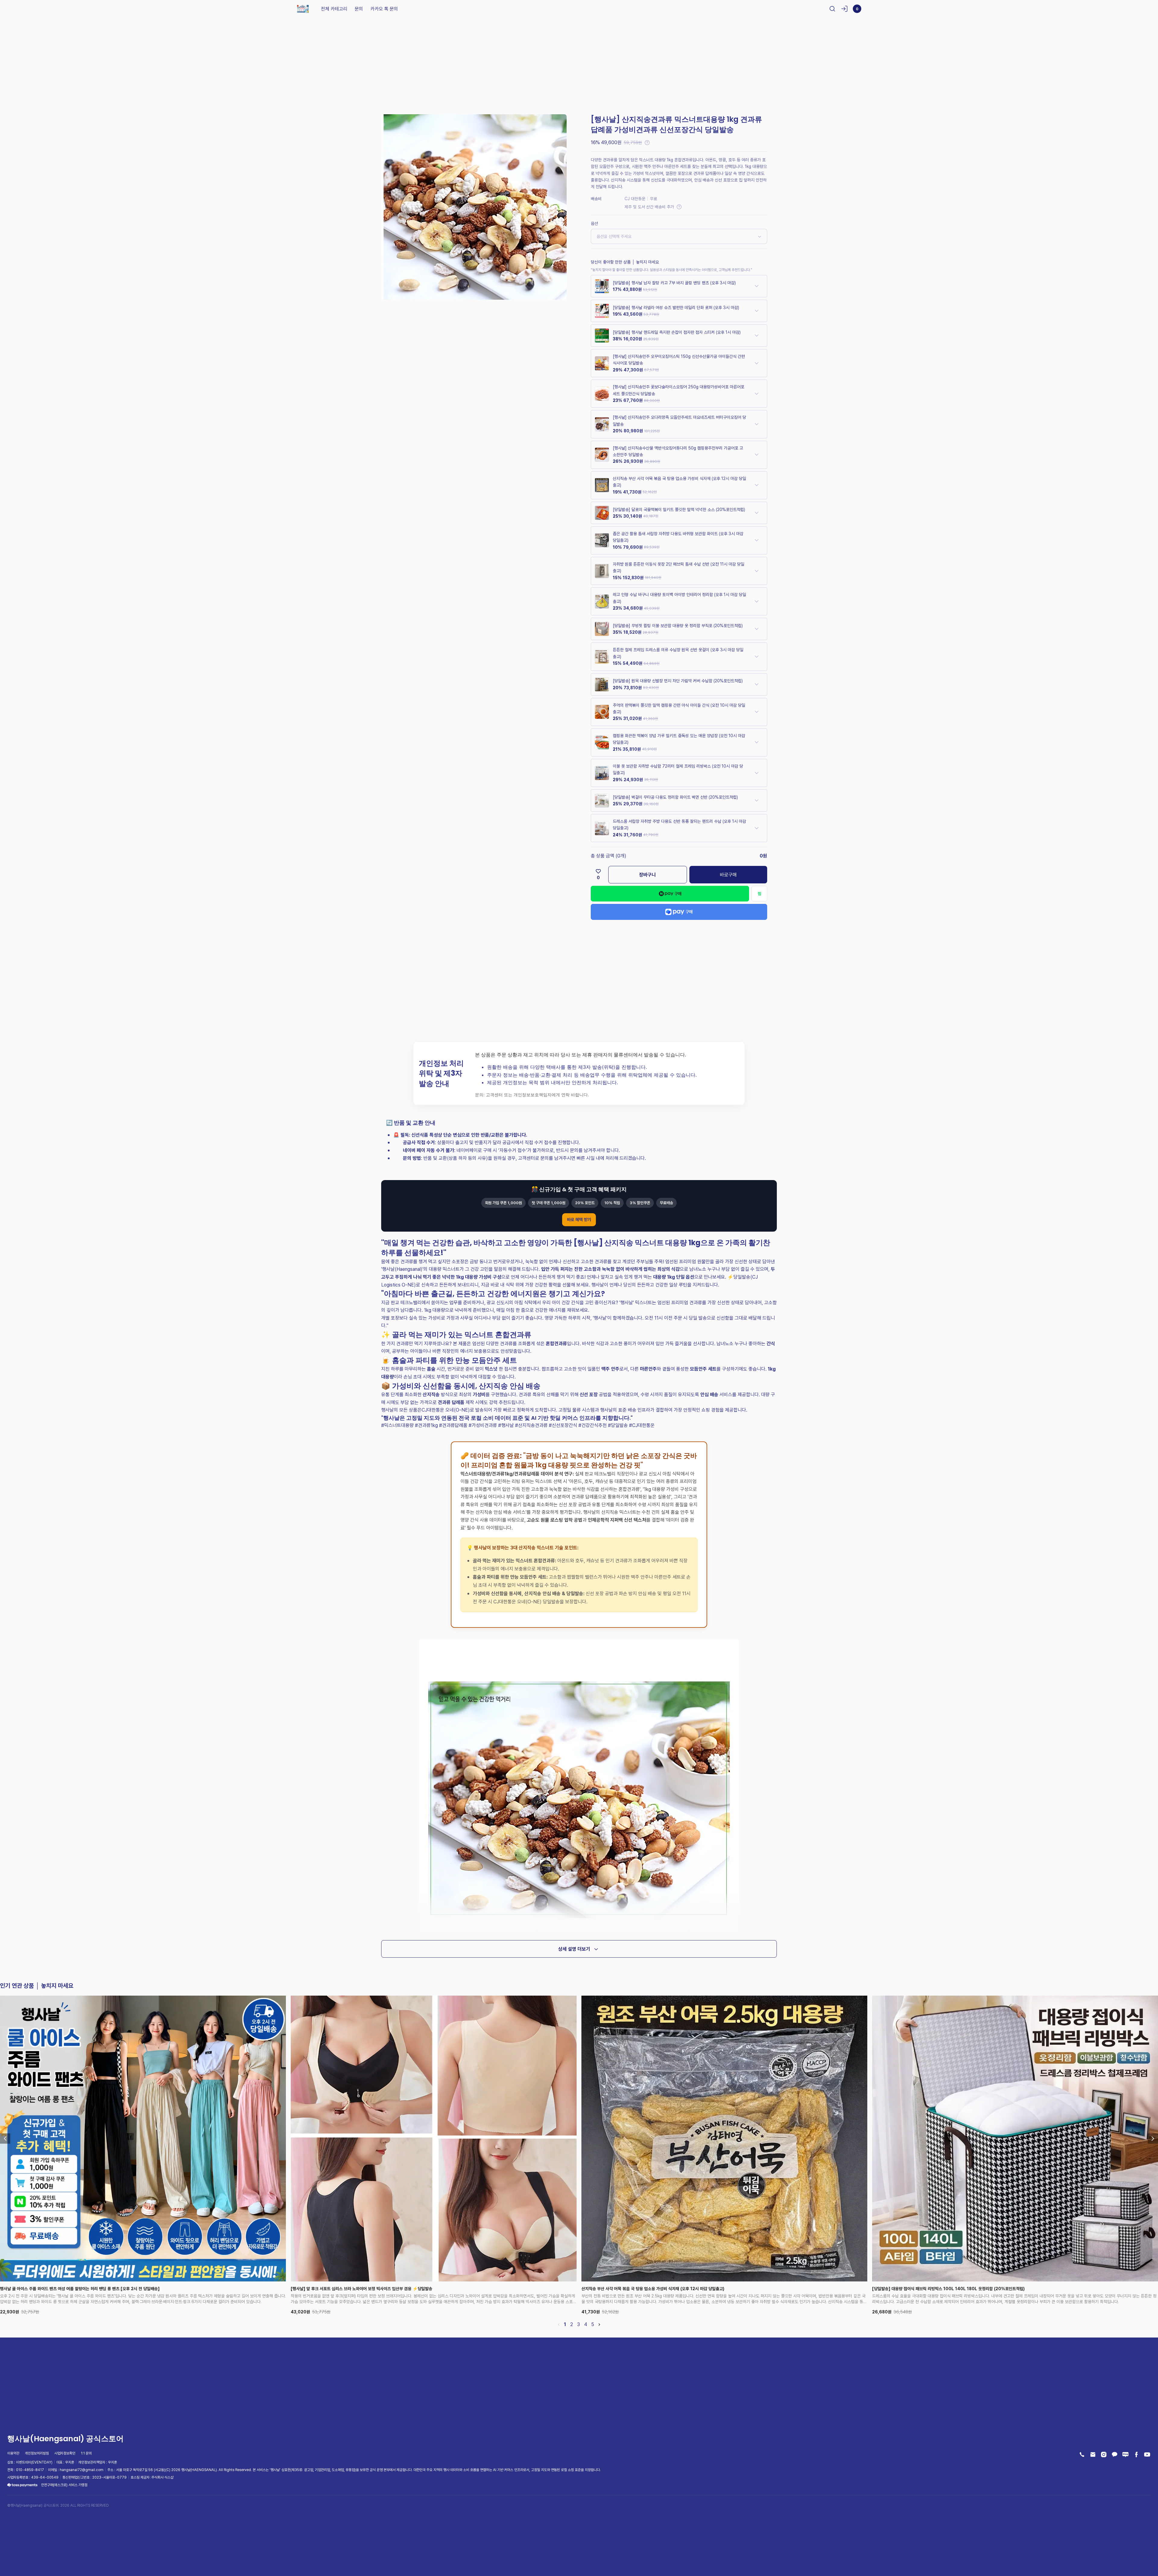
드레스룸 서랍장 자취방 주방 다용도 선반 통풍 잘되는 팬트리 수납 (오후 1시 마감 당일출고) (679, 824)
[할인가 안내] (647, 143)
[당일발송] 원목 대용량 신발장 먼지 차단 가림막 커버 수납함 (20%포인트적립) (678, 681)
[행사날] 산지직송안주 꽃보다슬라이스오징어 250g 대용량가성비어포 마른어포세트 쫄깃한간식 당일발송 (679, 390)
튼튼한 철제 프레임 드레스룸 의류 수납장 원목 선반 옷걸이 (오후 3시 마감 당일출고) (678, 653)
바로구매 (728, 875)
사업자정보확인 (65, 2453)
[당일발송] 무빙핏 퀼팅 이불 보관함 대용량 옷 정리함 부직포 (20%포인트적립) (678, 625)
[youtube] (1147, 2454)
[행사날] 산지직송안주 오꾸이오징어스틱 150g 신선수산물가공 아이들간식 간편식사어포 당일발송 (679, 360)
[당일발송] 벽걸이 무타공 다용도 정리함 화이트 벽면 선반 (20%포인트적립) (675, 797)
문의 (359, 9)
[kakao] (1115, 2454)
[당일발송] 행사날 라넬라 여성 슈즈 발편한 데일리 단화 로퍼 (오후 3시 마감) (676, 307)
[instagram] (1104, 2454)
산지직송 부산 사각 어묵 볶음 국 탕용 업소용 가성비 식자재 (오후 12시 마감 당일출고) (679, 482)
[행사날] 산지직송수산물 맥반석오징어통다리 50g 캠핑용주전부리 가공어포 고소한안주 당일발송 (678, 451)
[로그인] (844, 9)
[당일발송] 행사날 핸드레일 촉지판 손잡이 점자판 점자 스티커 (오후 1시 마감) (677, 332)
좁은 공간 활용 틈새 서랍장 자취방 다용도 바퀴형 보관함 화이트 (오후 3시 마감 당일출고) (678, 537)
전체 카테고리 (334, 9)
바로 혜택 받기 (579, 1219)
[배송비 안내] (679, 207)
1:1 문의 (86, 2453)
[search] (832, 9)
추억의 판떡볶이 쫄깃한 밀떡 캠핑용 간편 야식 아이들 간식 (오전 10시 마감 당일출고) (679, 708)
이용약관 (13, 2453)
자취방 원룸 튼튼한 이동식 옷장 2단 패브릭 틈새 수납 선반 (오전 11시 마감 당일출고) (679, 567)
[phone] (1082, 2454)
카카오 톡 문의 (384, 9)
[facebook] (1136, 2454)
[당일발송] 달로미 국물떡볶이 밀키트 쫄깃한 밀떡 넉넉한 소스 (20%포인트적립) (679, 509)
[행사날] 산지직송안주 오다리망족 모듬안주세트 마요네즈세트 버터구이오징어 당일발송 (679, 420)
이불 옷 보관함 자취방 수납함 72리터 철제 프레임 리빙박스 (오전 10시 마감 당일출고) (678, 769)
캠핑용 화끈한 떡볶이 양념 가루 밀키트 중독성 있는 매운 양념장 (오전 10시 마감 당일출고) (679, 739)
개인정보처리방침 (37, 2453)
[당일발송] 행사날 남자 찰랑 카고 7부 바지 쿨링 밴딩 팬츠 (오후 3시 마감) (674, 283)
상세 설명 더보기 (574, 1949)
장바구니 (647, 875)
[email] (1093, 2454)
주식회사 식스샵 (162, 2477)
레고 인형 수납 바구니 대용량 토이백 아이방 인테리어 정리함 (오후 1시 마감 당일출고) (679, 598)
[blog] (1125, 2454)
